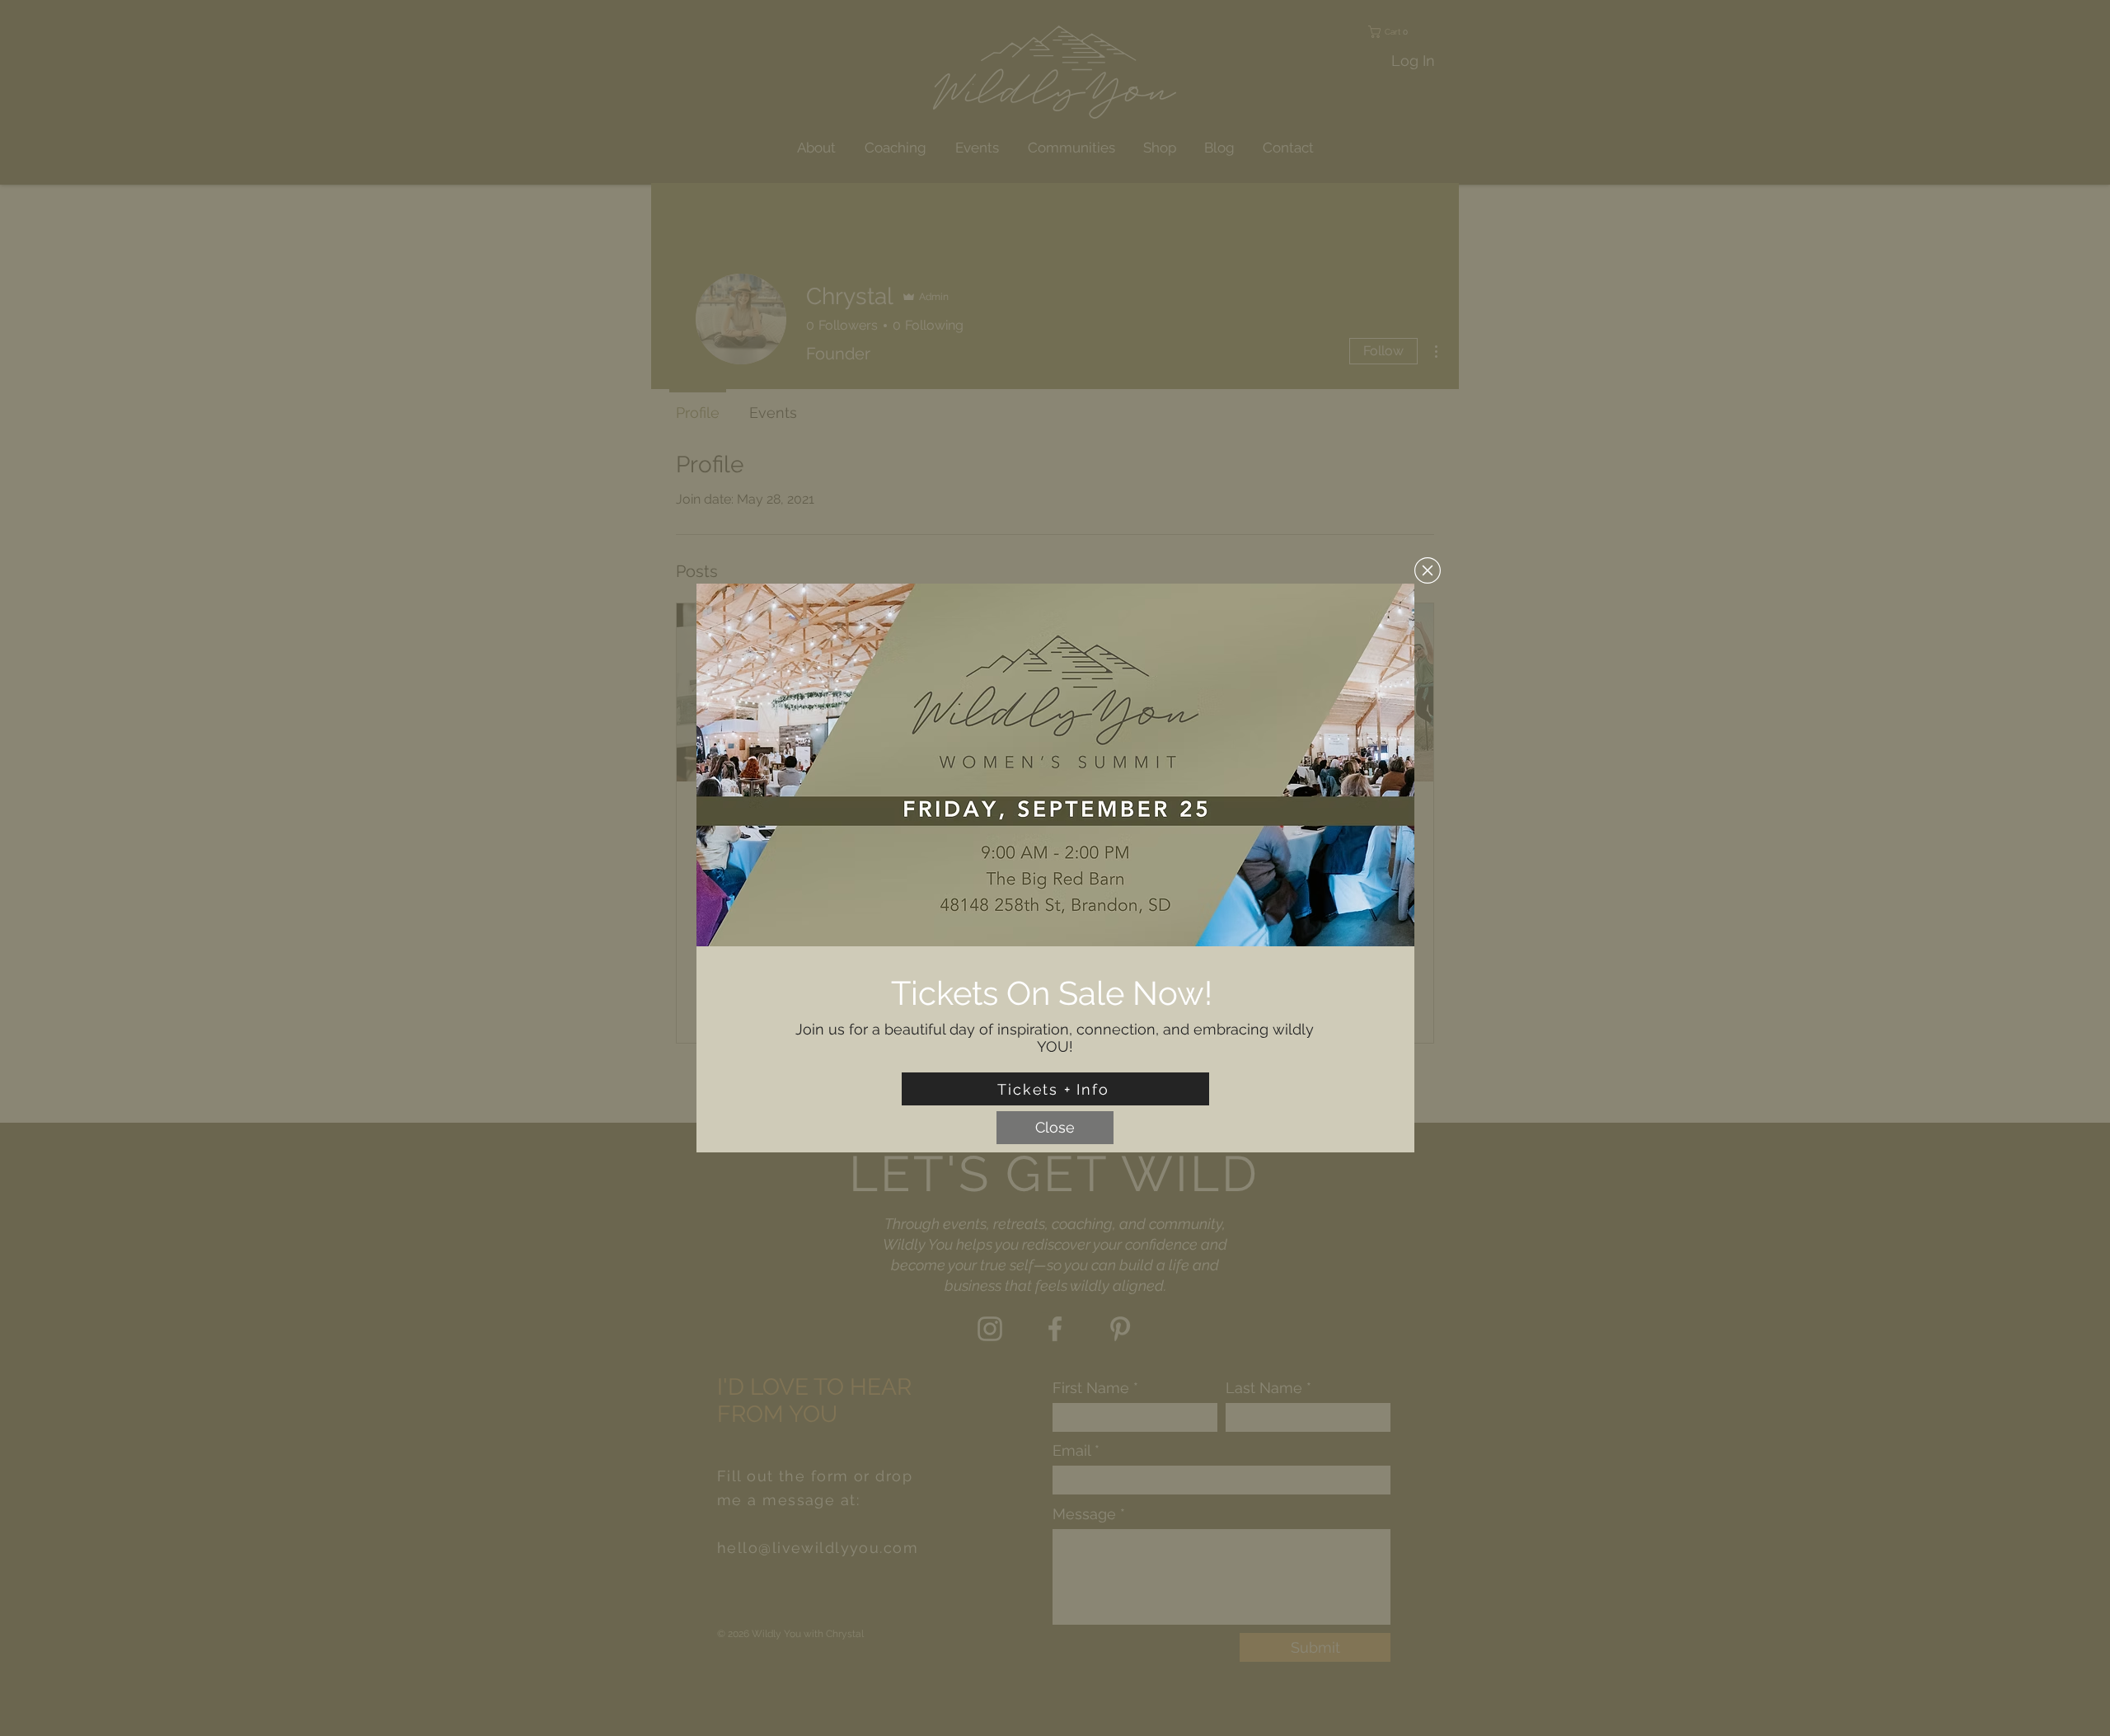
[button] (1428, 570)
